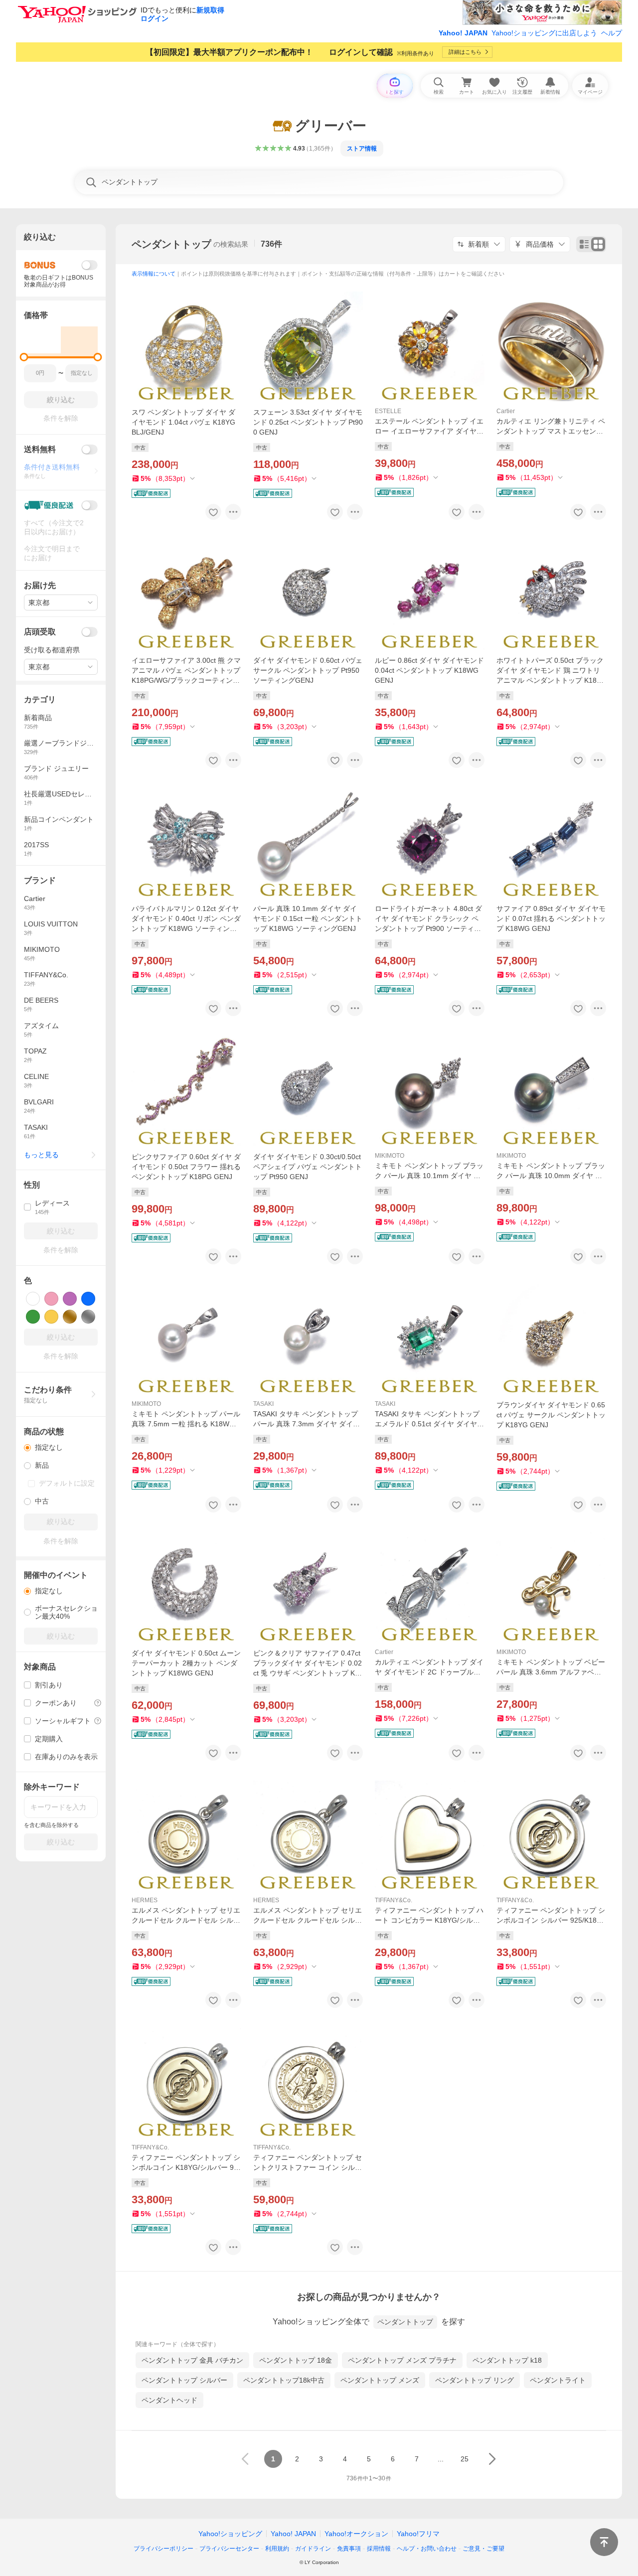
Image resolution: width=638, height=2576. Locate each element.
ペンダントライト (558, 2380)
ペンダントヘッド (169, 2400)
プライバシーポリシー (163, 2549)
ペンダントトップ (171, 244)
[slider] (24, 357)
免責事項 (349, 2549)
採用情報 (379, 2549)
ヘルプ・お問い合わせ (427, 2549)
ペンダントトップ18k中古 (284, 2380)
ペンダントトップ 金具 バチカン (192, 2360)
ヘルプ (612, 33)
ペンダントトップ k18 (507, 2360)
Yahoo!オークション (356, 2534)
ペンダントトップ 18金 (296, 2360)
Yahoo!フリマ (418, 2534)
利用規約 (277, 2549)
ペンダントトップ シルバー (184, 2380)
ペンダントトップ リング (475, 2380)
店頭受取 (40, 632)
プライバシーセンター (229, 2549)
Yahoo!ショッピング (230, 2534)
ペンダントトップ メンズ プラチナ (402, 2360)
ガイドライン (313, 2549)
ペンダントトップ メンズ (380, 2380)
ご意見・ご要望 (483, 2549)
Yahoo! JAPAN (463, 33)
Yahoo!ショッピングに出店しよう (544, 33)
